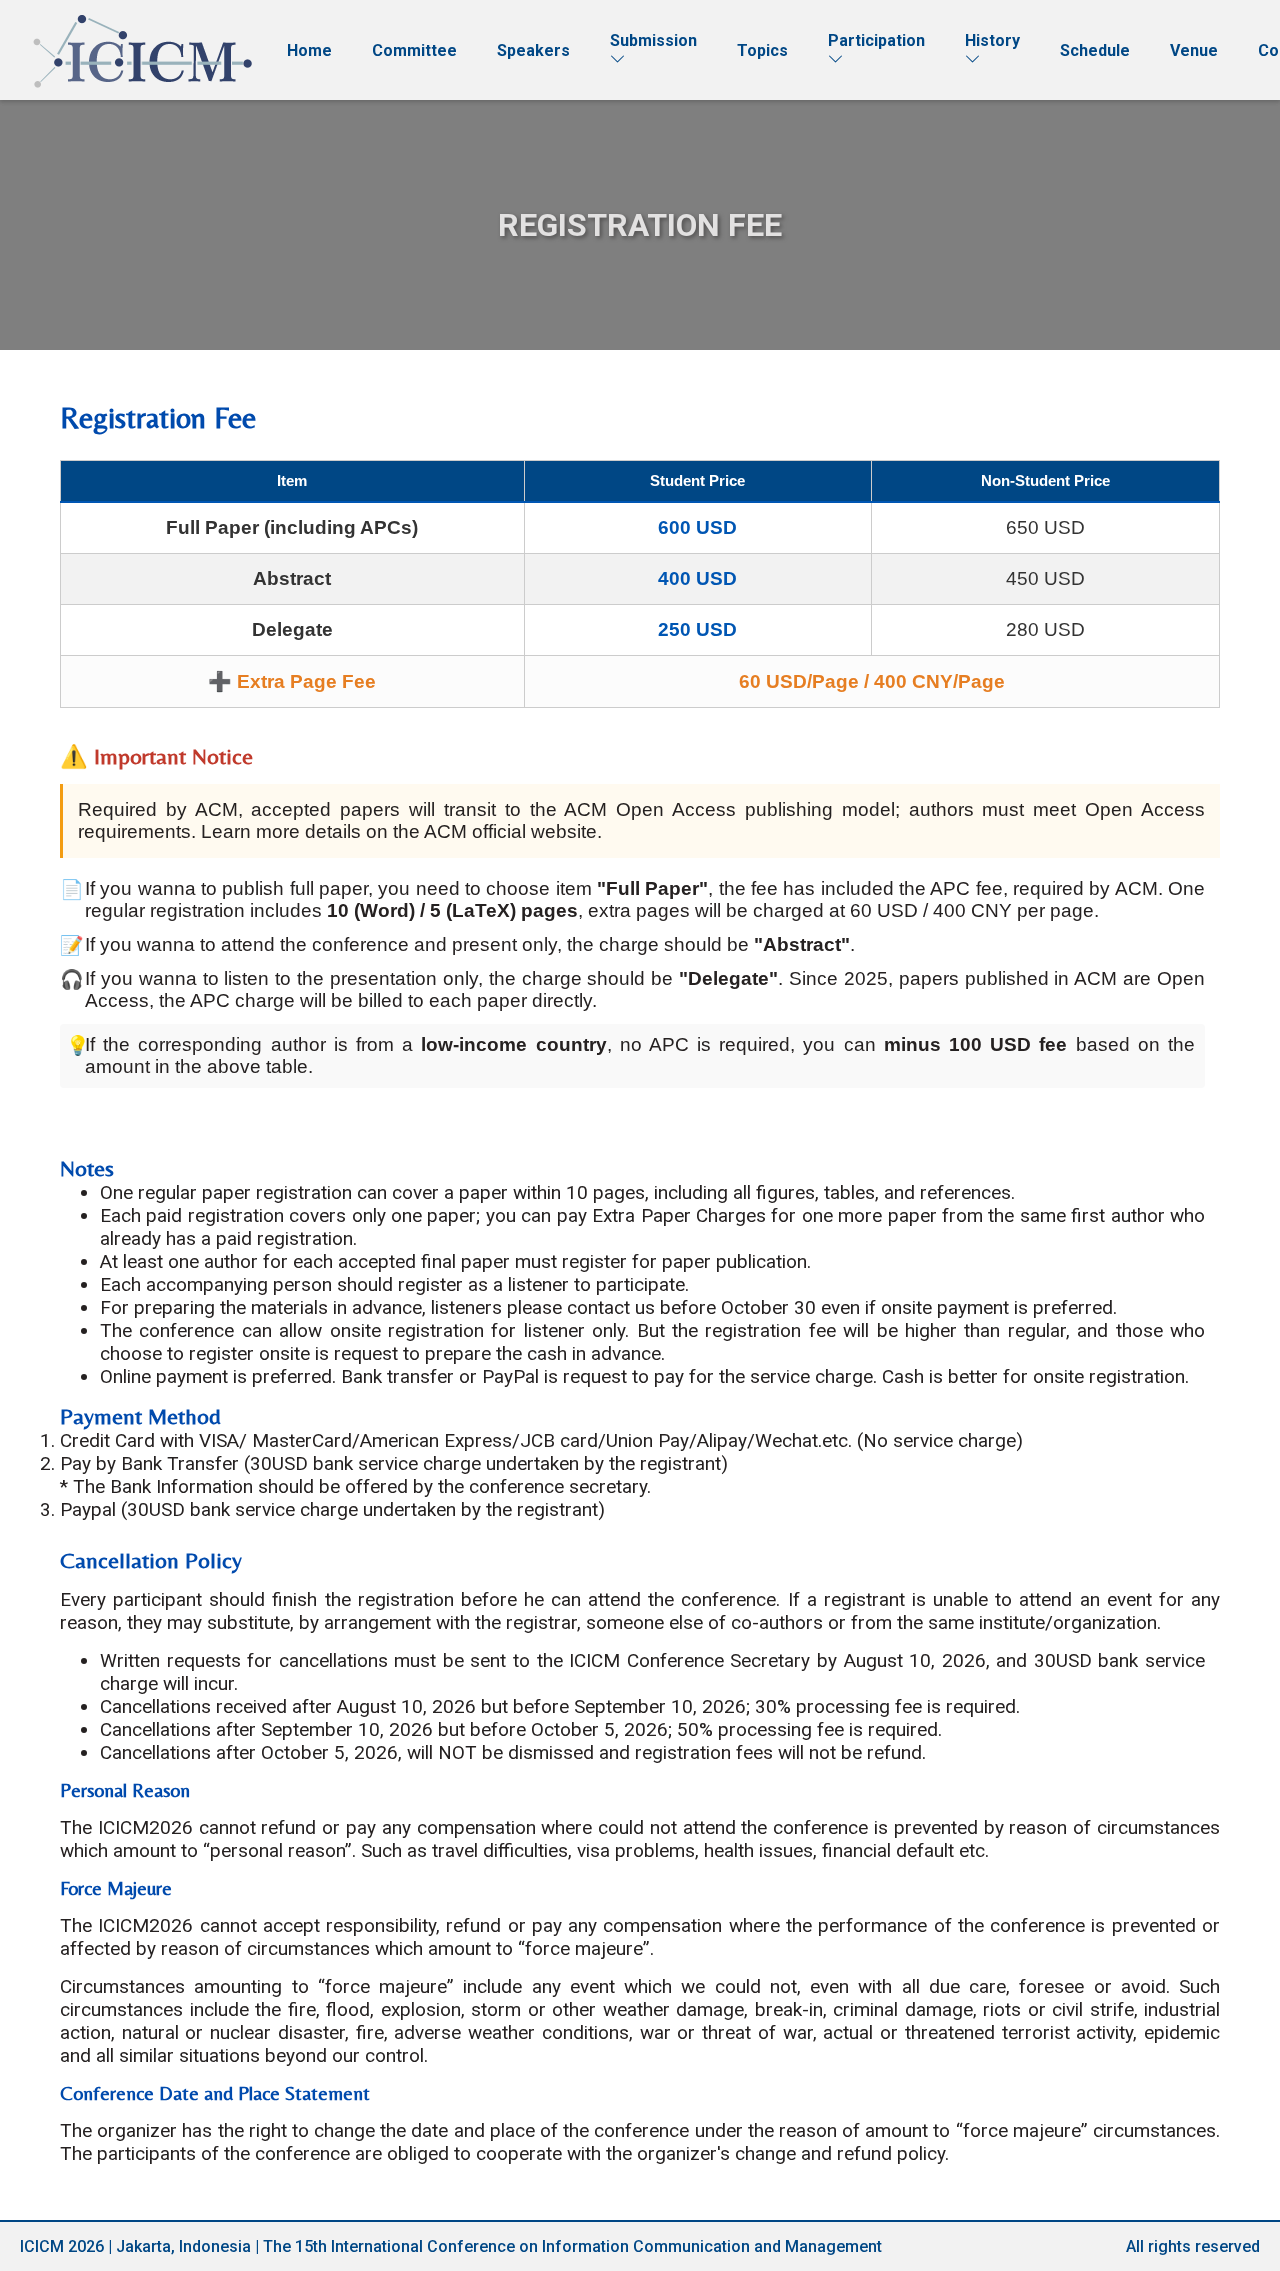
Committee (414, 50)
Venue (1194, 50)
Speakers (533, 50)
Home (309, 50)
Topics (762, 50)
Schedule (1095, 50)
